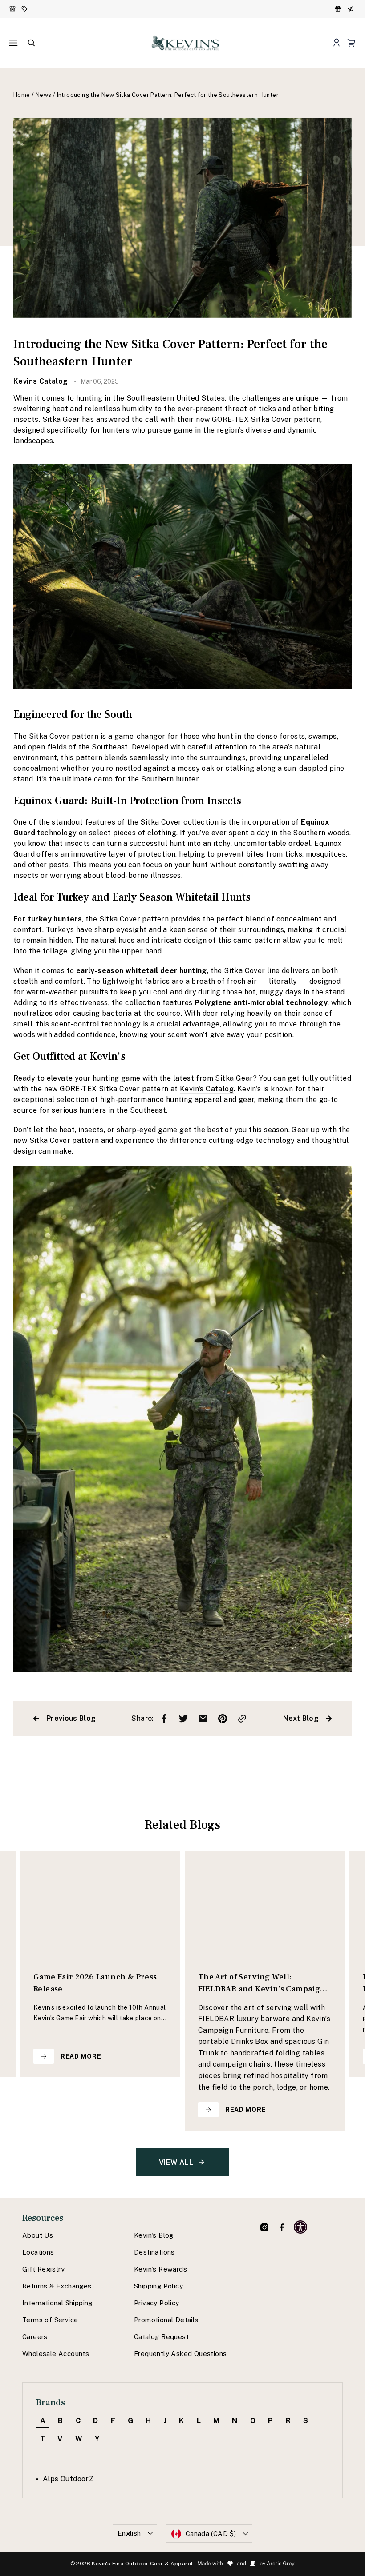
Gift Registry (43, 2269)
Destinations (154, 2252)
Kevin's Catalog (207, 1089)
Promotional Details (166, 2320)
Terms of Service (50, 2320)
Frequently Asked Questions (180, 2354)
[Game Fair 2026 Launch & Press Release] (100, 1904)
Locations (38, 2252)
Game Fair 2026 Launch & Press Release (95, 1983)
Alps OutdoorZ (68, 2479)
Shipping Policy (158, 2286)
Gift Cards (352, 9)
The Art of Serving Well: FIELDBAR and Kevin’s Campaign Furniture (262, 1985)
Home (22, 95)
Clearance (25, 9)
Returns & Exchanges (57, 2286)
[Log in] (336, 43)
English (129, 2533)
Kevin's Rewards (160, 2269)
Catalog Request (161, 2337)
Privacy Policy (157, 2303)
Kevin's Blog (154, 2235)
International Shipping (57, 2303)
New (13, 9)
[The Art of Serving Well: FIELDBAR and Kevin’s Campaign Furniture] (265, 1904)
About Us (38, 2235)
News (44, 95)
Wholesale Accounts (56, 2354)
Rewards (339, 9)
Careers (35, 2337)
